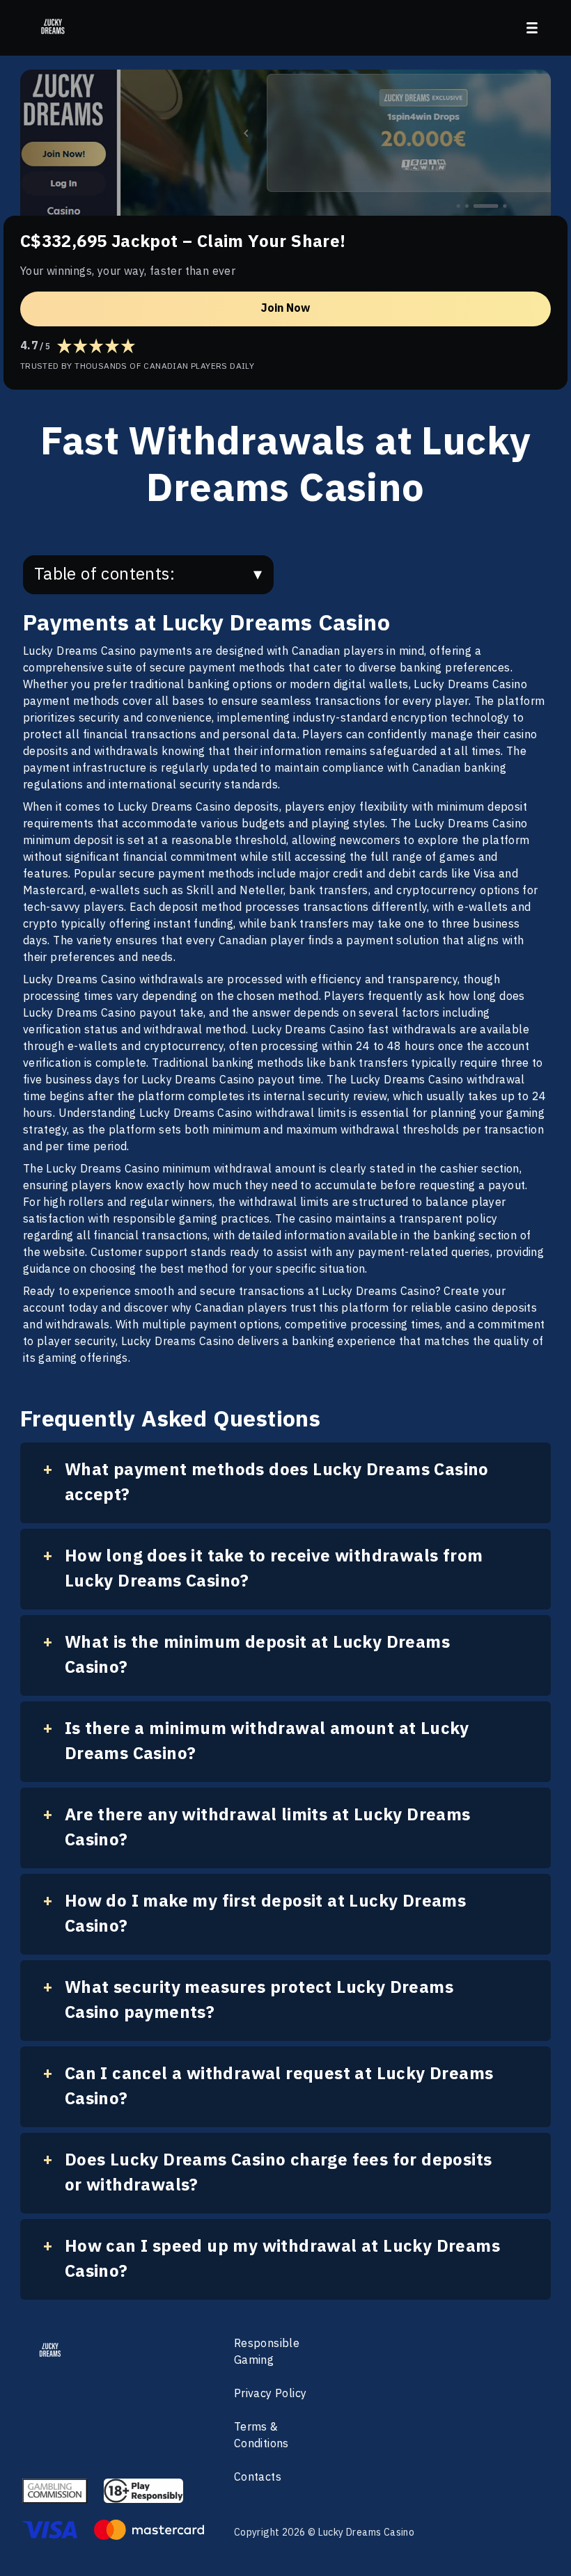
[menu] (532, 28)
